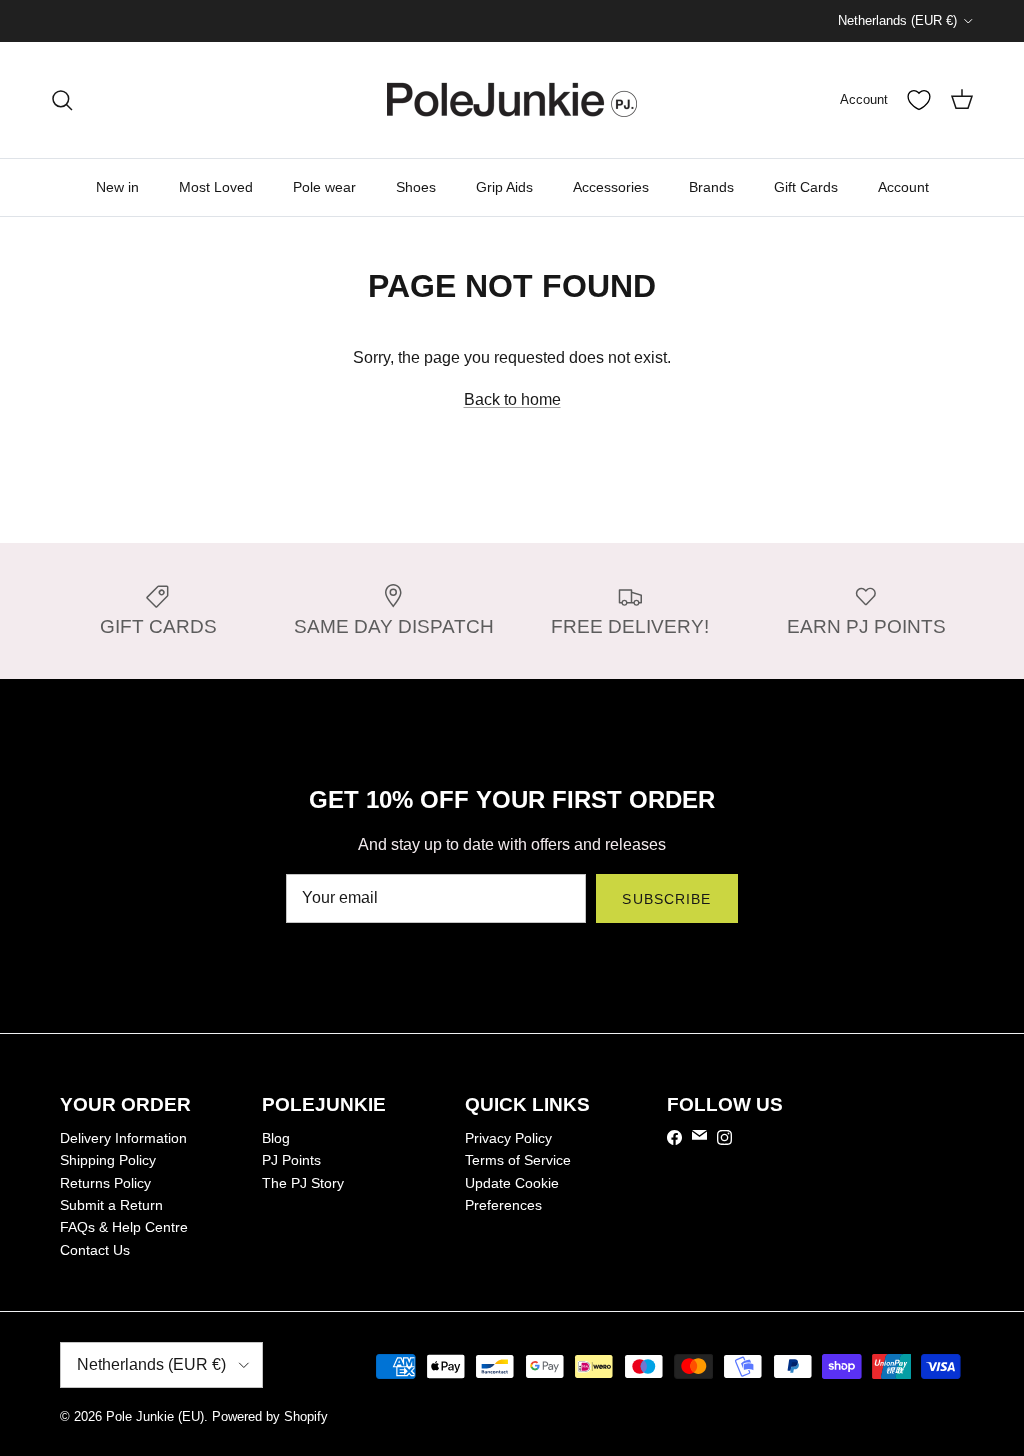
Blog (276, 1138)
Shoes (416, 187)
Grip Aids (504, 187)
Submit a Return (111, 1205)
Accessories (611, 187)
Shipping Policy (108, 1160)
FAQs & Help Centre (124, 1227)
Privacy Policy (508, 1138)
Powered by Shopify (270, 1416)
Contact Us (95, 1250)
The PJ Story (303, 1183)
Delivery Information (123, 1138)
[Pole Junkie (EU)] (512, 100)
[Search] (62, 100)
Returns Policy (105, 1183)
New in (117, 187)
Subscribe (666, 899)
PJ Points (291, 1160)
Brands (711, 187)
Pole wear (324, 187)
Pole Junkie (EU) (155, 1416)
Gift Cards (806, 187)
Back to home (512, 399)
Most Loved (216, 187)
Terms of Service (518, 1160)
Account (903, 187)
